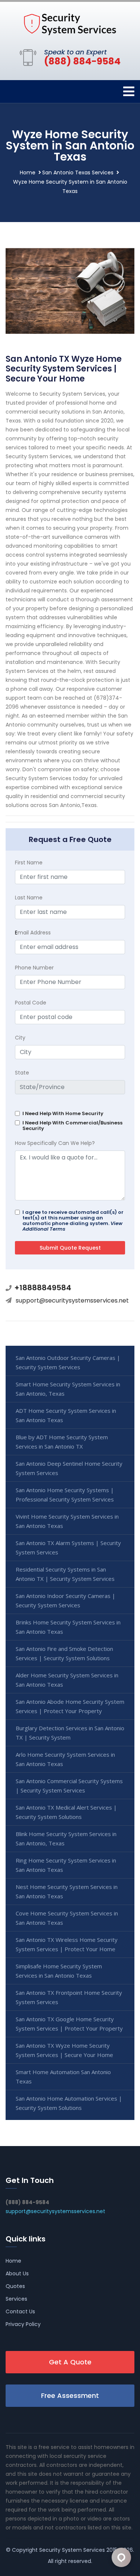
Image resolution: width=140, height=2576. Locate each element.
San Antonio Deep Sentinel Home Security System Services (69, 1468)
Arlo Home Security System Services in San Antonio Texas (65, 1759)
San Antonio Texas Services (78, 173)
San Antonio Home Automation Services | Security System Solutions (69, 2103)
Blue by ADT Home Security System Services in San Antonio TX (62, 1442)
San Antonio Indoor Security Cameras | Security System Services (66, 1600)
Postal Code (31, 1003)
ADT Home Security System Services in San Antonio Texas (66, 1415)
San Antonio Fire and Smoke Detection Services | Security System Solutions (64, 1653)
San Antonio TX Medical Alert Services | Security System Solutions (66, 1812)
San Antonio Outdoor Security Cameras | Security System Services (68, 1362)
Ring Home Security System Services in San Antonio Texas (66, 1865)
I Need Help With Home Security (63, 1113)
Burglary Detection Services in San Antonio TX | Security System (70, 1733)
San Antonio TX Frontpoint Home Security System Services (69, 1997)
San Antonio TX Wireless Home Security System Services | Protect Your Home (67, 1944)
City (20, 1038)
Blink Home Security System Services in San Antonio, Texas (66, 1838)
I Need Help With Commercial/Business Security (72, 1126)
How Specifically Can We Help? (55, 1143)
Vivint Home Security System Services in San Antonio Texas (67, 1521)
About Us (17, 2273)
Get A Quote (70, 2362)
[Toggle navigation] (129, 91)
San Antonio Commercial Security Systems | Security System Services (69, 1786)
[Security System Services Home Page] (70, 24)
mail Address (33, 933)
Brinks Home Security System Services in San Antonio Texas (68, 1627)
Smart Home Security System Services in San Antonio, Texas (68, 1389)
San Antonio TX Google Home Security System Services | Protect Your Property (69, 2024)
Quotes (15, 2286)
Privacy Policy (23, 2324)
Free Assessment (70, 2395)
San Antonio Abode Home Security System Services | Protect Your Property (70, 1706)
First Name (29, 863)
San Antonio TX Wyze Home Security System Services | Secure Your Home (64, 2050)
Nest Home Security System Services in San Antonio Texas (67, 1891)
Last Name (29, 898)
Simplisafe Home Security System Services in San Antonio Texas (59, 1971)
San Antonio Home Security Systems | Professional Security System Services (65, 1495)
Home (28, 173)
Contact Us (20, 2311)
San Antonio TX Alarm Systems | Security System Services (68, 1548)
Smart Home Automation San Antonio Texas (63, 2077)
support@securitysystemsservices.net (72, 1300)
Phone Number (34, 968)
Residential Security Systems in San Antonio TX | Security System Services (65, 1574)
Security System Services (72, 2550)
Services (16, 2299)
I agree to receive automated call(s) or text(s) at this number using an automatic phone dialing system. (73, 1221)
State (22, 1073)
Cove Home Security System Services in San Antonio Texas (67, 1918)
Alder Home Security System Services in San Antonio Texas (67, 1680)
